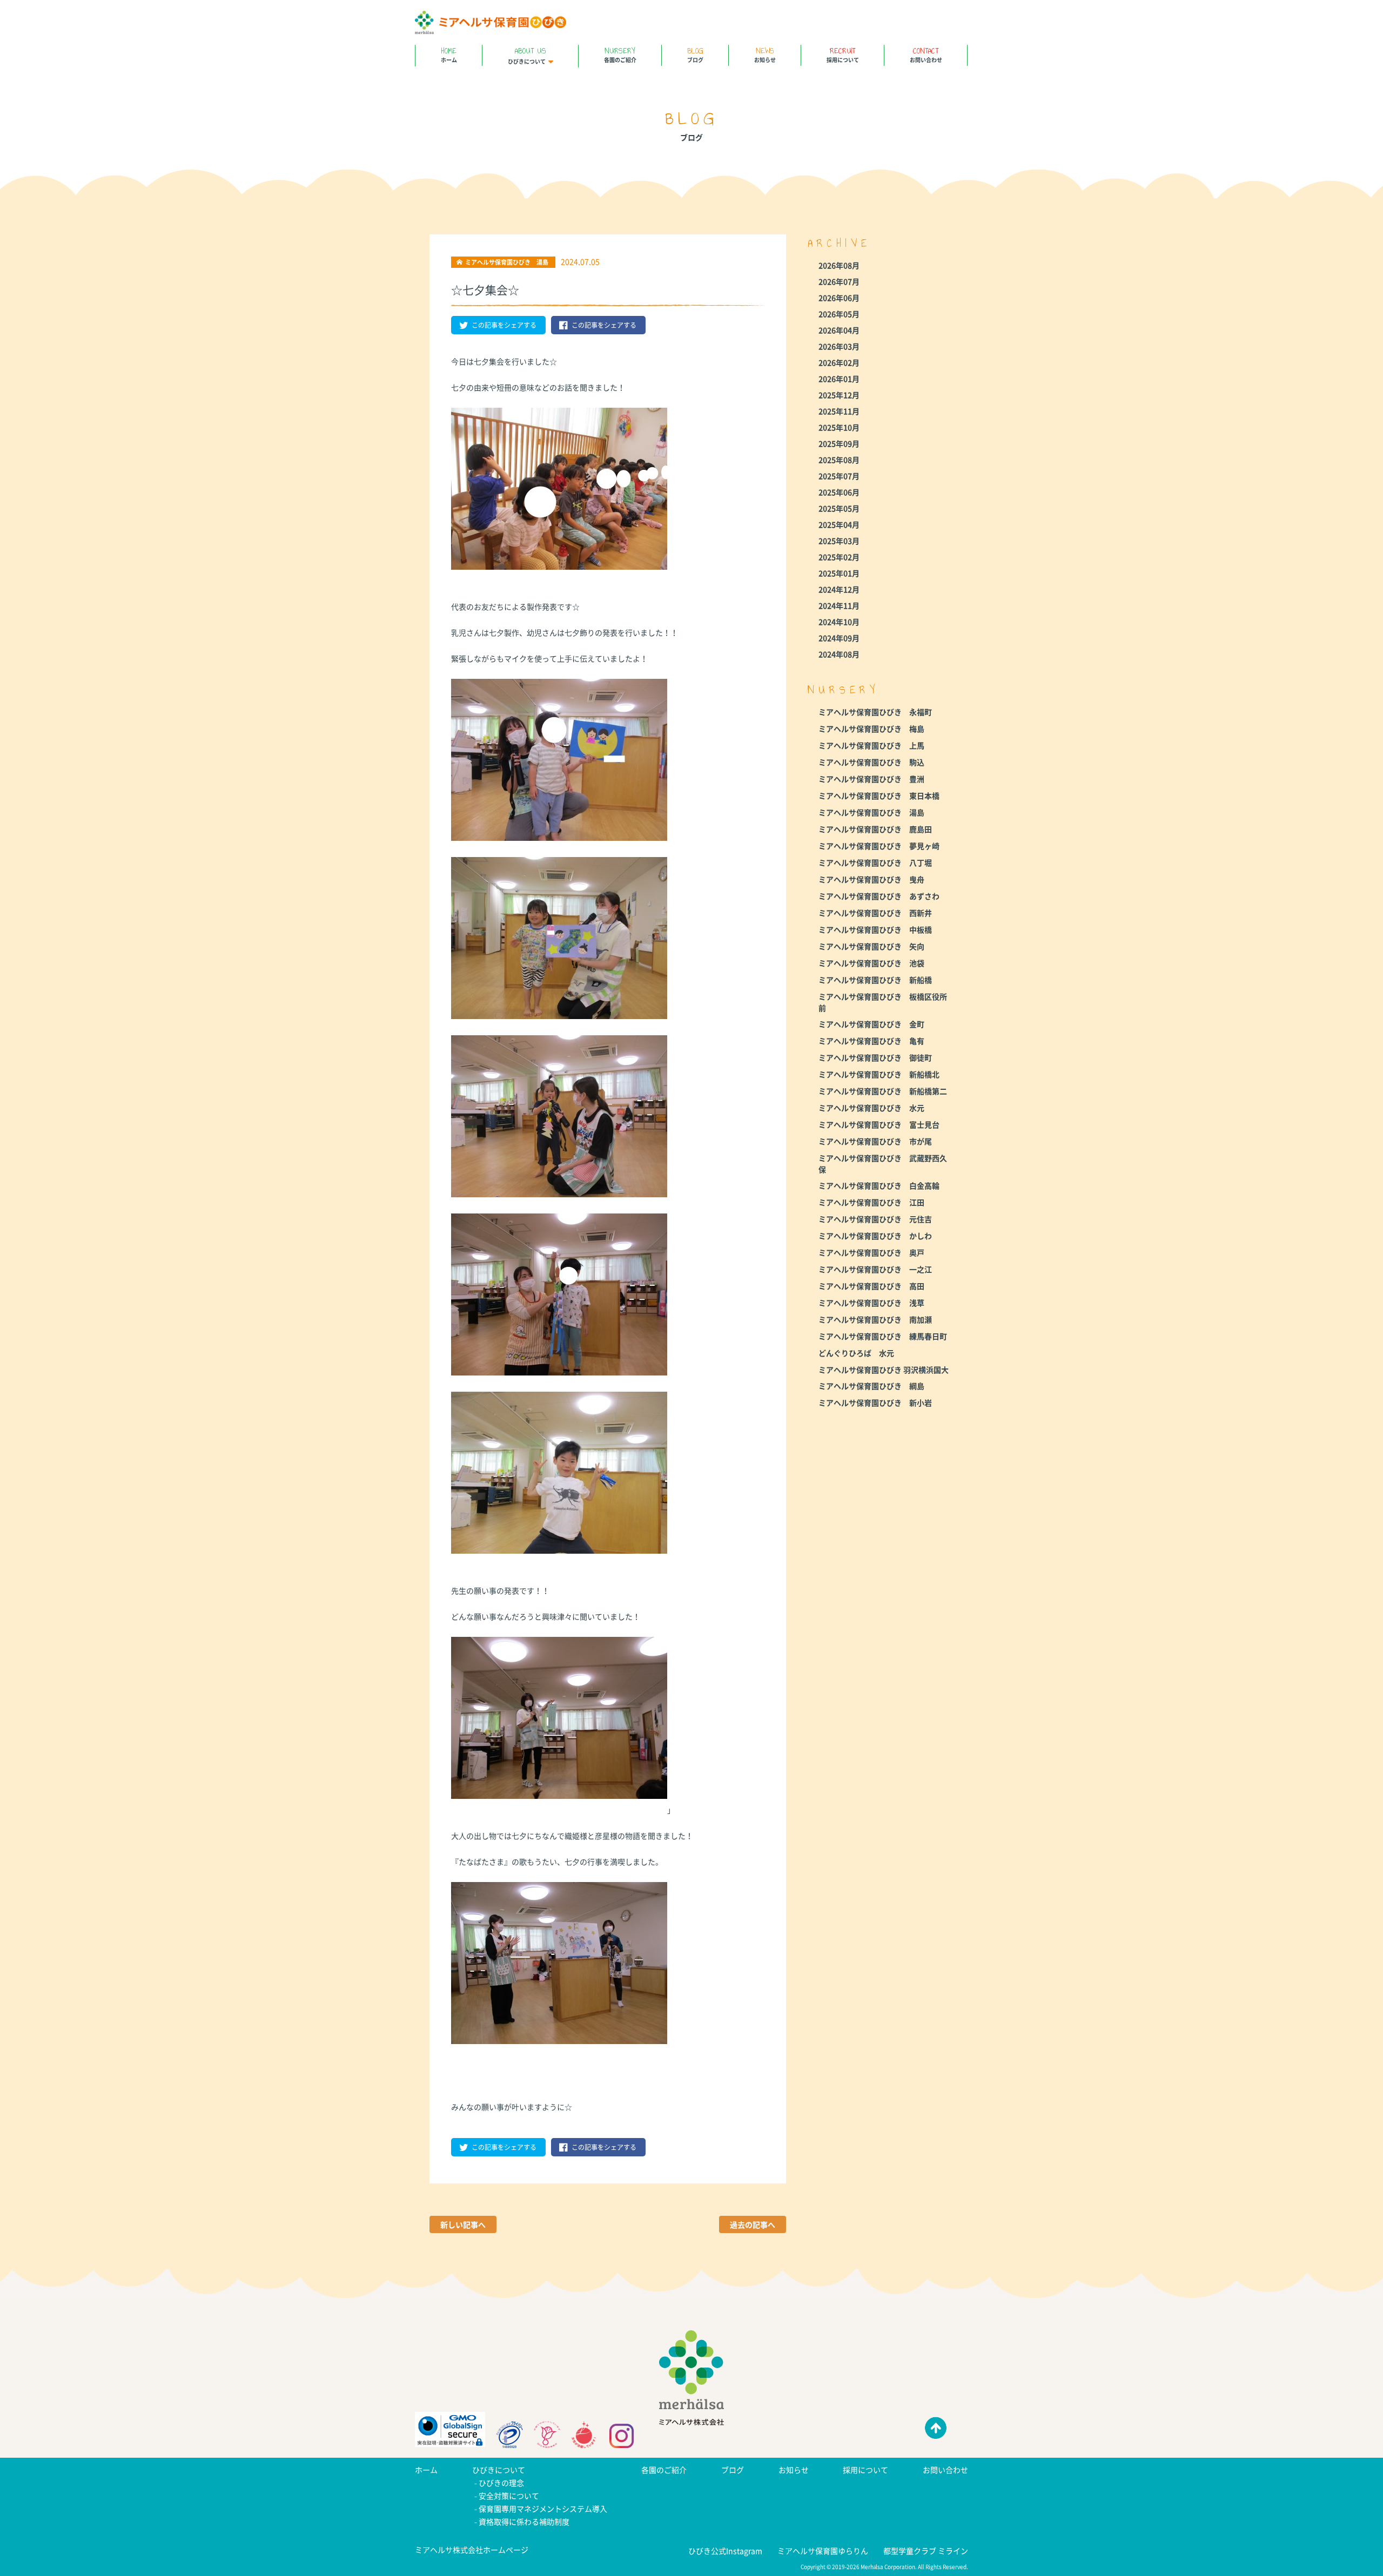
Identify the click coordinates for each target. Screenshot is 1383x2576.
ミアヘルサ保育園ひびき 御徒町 (875, 1057)
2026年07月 (839, 281)
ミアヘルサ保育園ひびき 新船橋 (875, 980)
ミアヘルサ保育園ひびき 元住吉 (875, 1219)
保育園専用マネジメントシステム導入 (543, 2508)
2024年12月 (839, 589)
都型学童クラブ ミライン (926, 2551)
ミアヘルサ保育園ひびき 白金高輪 (879, 1185)
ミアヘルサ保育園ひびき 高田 (871, 1286)
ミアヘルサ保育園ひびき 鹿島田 (875, 829)
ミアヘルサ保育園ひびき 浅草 (871, 1303)
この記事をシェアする (504, 325)
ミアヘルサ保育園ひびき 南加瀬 (875, 1319)
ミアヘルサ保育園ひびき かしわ (875, 1236)
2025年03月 (839, 541)
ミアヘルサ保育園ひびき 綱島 (871, 1386)
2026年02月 (839, 362)
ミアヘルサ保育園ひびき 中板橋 (875, 929)
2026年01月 (839, 379)
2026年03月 (839, 346)
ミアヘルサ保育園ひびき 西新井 (875, 913)
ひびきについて (527, 55)
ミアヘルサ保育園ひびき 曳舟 (871, 879)
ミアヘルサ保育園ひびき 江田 (871, 1202)
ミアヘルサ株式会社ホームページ (472, 2550)
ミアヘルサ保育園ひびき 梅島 (871, 729)
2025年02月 (839, 557)
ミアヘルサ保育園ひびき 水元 (871, 1108)
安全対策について (509, 2496)
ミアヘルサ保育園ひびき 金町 (871, 1024)
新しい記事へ (463, 2224)
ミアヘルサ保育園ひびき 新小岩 (875, 1402)
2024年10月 (839, 622)
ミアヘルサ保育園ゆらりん (823, 2551)
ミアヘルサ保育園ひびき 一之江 (875, 1269)
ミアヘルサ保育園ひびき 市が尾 (875, 1141)
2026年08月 (839, 265)
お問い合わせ (926, 54)
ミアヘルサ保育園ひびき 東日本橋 (879, 795)
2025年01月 (839, 573)
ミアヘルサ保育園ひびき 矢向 (871, 946)
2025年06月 (839, 492)
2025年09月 (839, 443)
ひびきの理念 (501, 2483)
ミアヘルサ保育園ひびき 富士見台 (879, 1124)
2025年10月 (839, 427)
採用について (843, 54)
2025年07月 (839, 476)
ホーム (449, 54)
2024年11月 (839, 605)
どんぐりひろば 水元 (856, 1353)
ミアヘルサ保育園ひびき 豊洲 (871, 779)
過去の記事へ (753, 2224)
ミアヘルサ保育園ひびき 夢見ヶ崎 (879, 846)
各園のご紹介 (620, 54)
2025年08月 (839, 460)
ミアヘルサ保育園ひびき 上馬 (871, 745)
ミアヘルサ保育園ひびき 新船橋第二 (883, 1091)
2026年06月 (839, 298)
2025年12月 (839, 395)
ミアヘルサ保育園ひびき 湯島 (871, 812)
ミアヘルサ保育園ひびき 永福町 (875, 712)
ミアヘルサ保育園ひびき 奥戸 (871, 1252)
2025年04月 (839, 524)
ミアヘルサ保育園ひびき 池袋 (871, 963)
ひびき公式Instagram (725, 2551)
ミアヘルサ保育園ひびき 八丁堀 (875, 862)
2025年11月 (839, 411)
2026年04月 (839, 330)
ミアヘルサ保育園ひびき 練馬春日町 (883, 1336)
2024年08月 (839, 654)
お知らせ (765, 54)
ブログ (695, 54)
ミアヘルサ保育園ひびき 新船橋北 (879, 1074)
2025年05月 (839, 508)
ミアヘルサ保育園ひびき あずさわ (879, 896)
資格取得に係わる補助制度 (524, 2521)
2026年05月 (839, 314)
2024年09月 (839, 638)
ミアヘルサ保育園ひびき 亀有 (871, 1041)
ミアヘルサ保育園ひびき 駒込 (871, 762)
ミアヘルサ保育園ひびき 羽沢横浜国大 (884, 1370)
